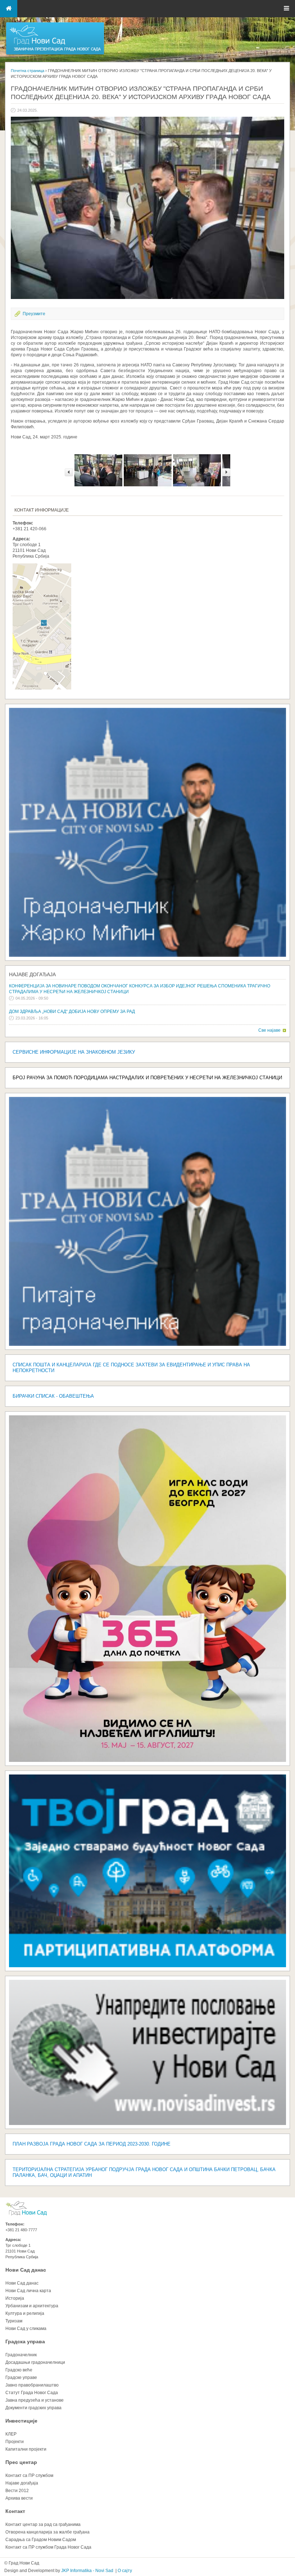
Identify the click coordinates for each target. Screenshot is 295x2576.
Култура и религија (25, 2313)
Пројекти (15, 2442)
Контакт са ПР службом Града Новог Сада (48, 2547)
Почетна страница (28, 71)
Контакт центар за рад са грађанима (43, 2524)
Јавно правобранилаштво (32, 2385)
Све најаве (269, 1030)
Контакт (15, 2511)
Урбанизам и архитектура (32, 2306)
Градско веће (19, 2370)
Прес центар (21, 2462)
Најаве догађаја (32, 974)
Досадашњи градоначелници (35, 2362)
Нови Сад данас (26, 2270)
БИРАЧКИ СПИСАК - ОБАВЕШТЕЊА (53, 1396)
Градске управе (21, 2378)
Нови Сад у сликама (26, 2329)
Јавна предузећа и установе (35, 2400)
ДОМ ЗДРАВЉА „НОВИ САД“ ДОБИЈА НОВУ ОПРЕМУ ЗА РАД (72, 1012)
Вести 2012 (17, 2491)
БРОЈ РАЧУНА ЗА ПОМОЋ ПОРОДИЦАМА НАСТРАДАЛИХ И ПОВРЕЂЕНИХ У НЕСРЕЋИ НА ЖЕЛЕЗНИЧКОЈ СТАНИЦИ (147, 1078)
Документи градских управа (33, 2408)
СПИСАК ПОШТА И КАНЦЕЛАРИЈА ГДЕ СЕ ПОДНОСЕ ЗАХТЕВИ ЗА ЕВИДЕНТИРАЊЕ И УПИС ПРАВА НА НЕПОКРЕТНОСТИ (131, 1368)
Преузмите (34, 314)
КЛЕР (11, 2434)
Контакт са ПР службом (29, 2475)
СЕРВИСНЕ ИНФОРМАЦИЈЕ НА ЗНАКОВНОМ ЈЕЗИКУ (74, 1052)
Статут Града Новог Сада (32, 2393)
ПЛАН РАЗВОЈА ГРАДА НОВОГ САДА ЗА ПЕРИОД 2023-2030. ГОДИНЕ (92, 2144)
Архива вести (19, 2498)
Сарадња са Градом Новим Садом (41, 2540)
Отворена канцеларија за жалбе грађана (47, 2532)
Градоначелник (21, 2355)
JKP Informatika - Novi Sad (87, 2571)
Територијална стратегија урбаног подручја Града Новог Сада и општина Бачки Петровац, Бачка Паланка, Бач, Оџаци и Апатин (144, 2172)
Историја (15, 2298)
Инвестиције (21, 2421)
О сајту (125, 2571)
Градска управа (25, 2341)
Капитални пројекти (26, 2449)
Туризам (14, 2321)
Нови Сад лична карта (28, 2291)
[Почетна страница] (55, 54)
